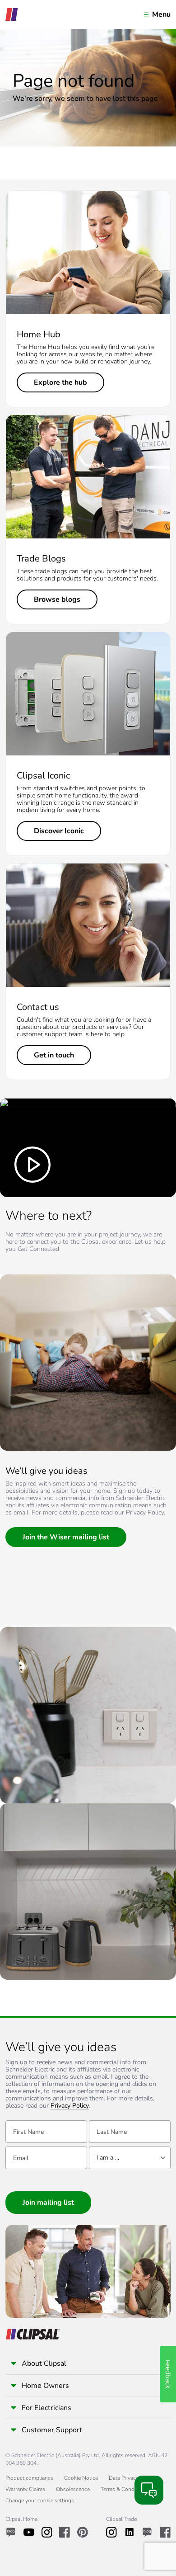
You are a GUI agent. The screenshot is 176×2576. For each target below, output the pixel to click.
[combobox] (130, 2158)
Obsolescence (73, 2489)
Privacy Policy (70, 2106)
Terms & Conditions (124, 2489)
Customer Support (52, 2430)
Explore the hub (60, 382)
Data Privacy (124, 2478)
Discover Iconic (59, 831)
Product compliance (29, 2478)
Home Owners (45, 2386)
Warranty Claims (25, 2489)
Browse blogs (57, 599)
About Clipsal (44, 2364)
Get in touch (54, 1055)
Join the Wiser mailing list (66, 1537)
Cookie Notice (81, 2478)
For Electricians (46, 2408)
